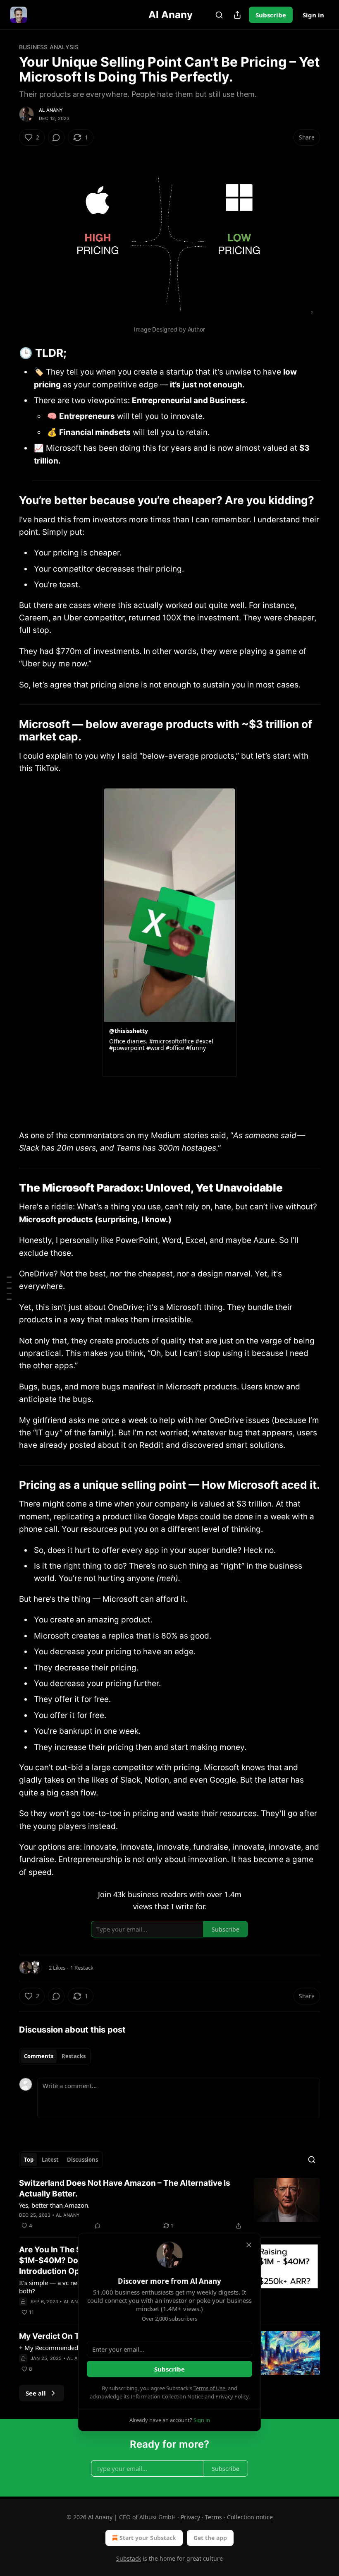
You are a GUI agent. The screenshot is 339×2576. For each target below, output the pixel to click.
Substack (129, 2558)
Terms (214, 2517)
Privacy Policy (232, 2396)
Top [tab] (29, 2160)
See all (36, 2393)
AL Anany (51, 110)
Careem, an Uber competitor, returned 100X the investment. (130, 618)
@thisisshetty (129, 1031)
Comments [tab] (39, 2056)
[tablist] (55, 2056)
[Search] (219, 15)
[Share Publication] (237, 15)
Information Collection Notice (167, 2396)
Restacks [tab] (74, 2056)
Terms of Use (209, 2388)
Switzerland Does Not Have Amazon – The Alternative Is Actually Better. (125, 2188)
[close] (249, 2245)
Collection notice (250, 2517)
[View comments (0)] (56, 137)
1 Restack (82, 1968)
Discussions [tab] (82, 2160)
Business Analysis (49, 47)
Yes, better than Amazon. (54, 2205)
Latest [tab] (50, 2160)
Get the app (210, 2538)
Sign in (313, 15)
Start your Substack (148, 2538)
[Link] (7, 353)
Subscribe (271, 15)
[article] (169, 2204)
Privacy (190, 2517)
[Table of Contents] (9, 1288)
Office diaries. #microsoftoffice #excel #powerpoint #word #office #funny (161, 1045)
